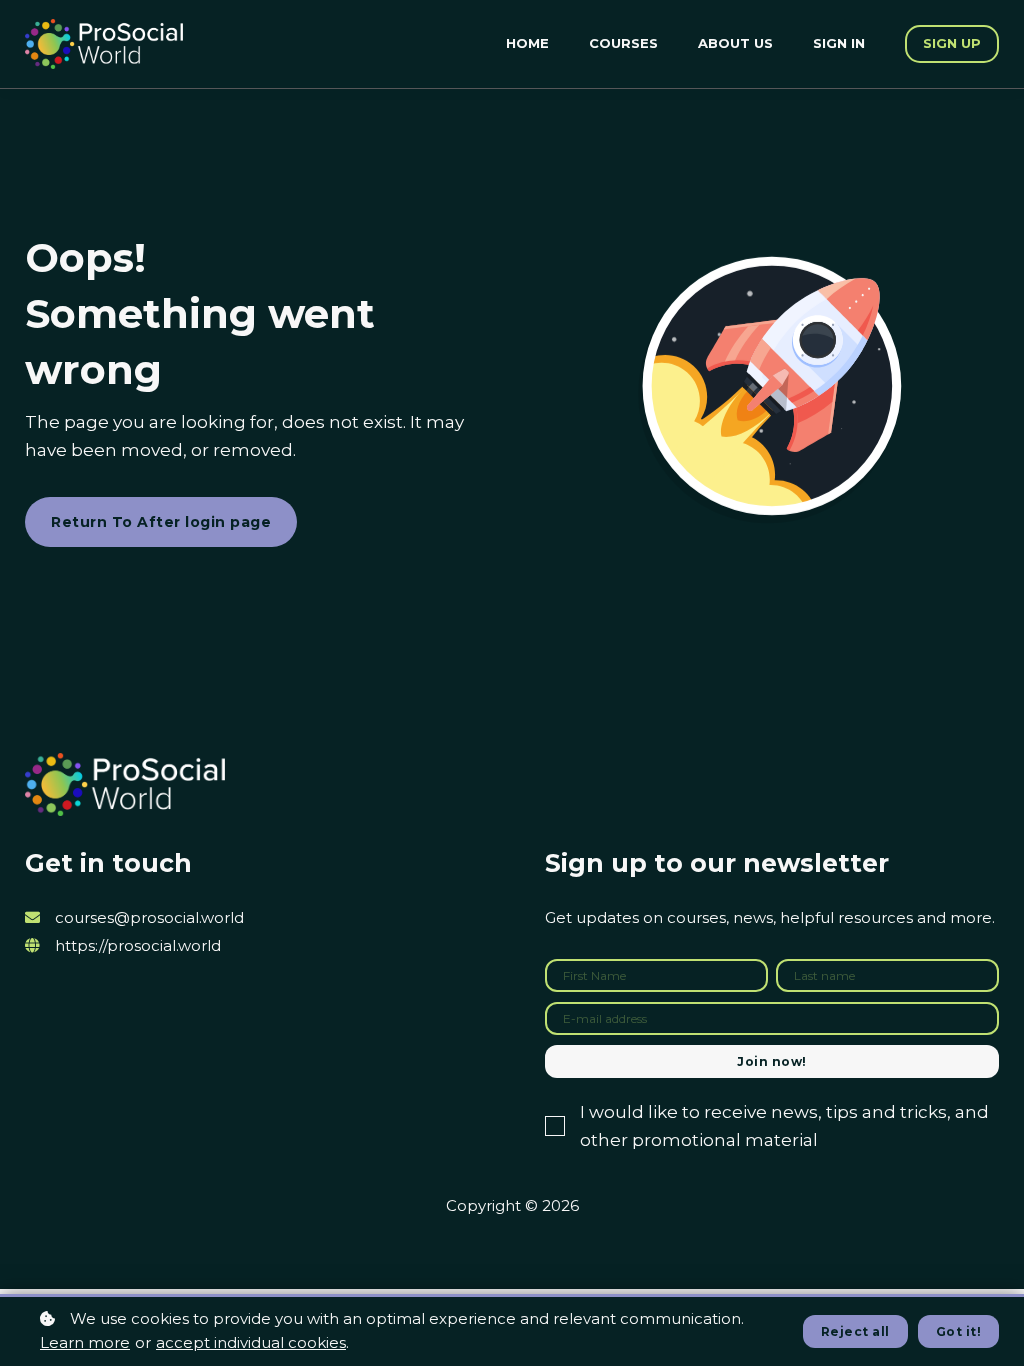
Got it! (959, 1331)
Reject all (855, 1331)
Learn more (85, 1342)
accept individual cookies (251, 1342)
